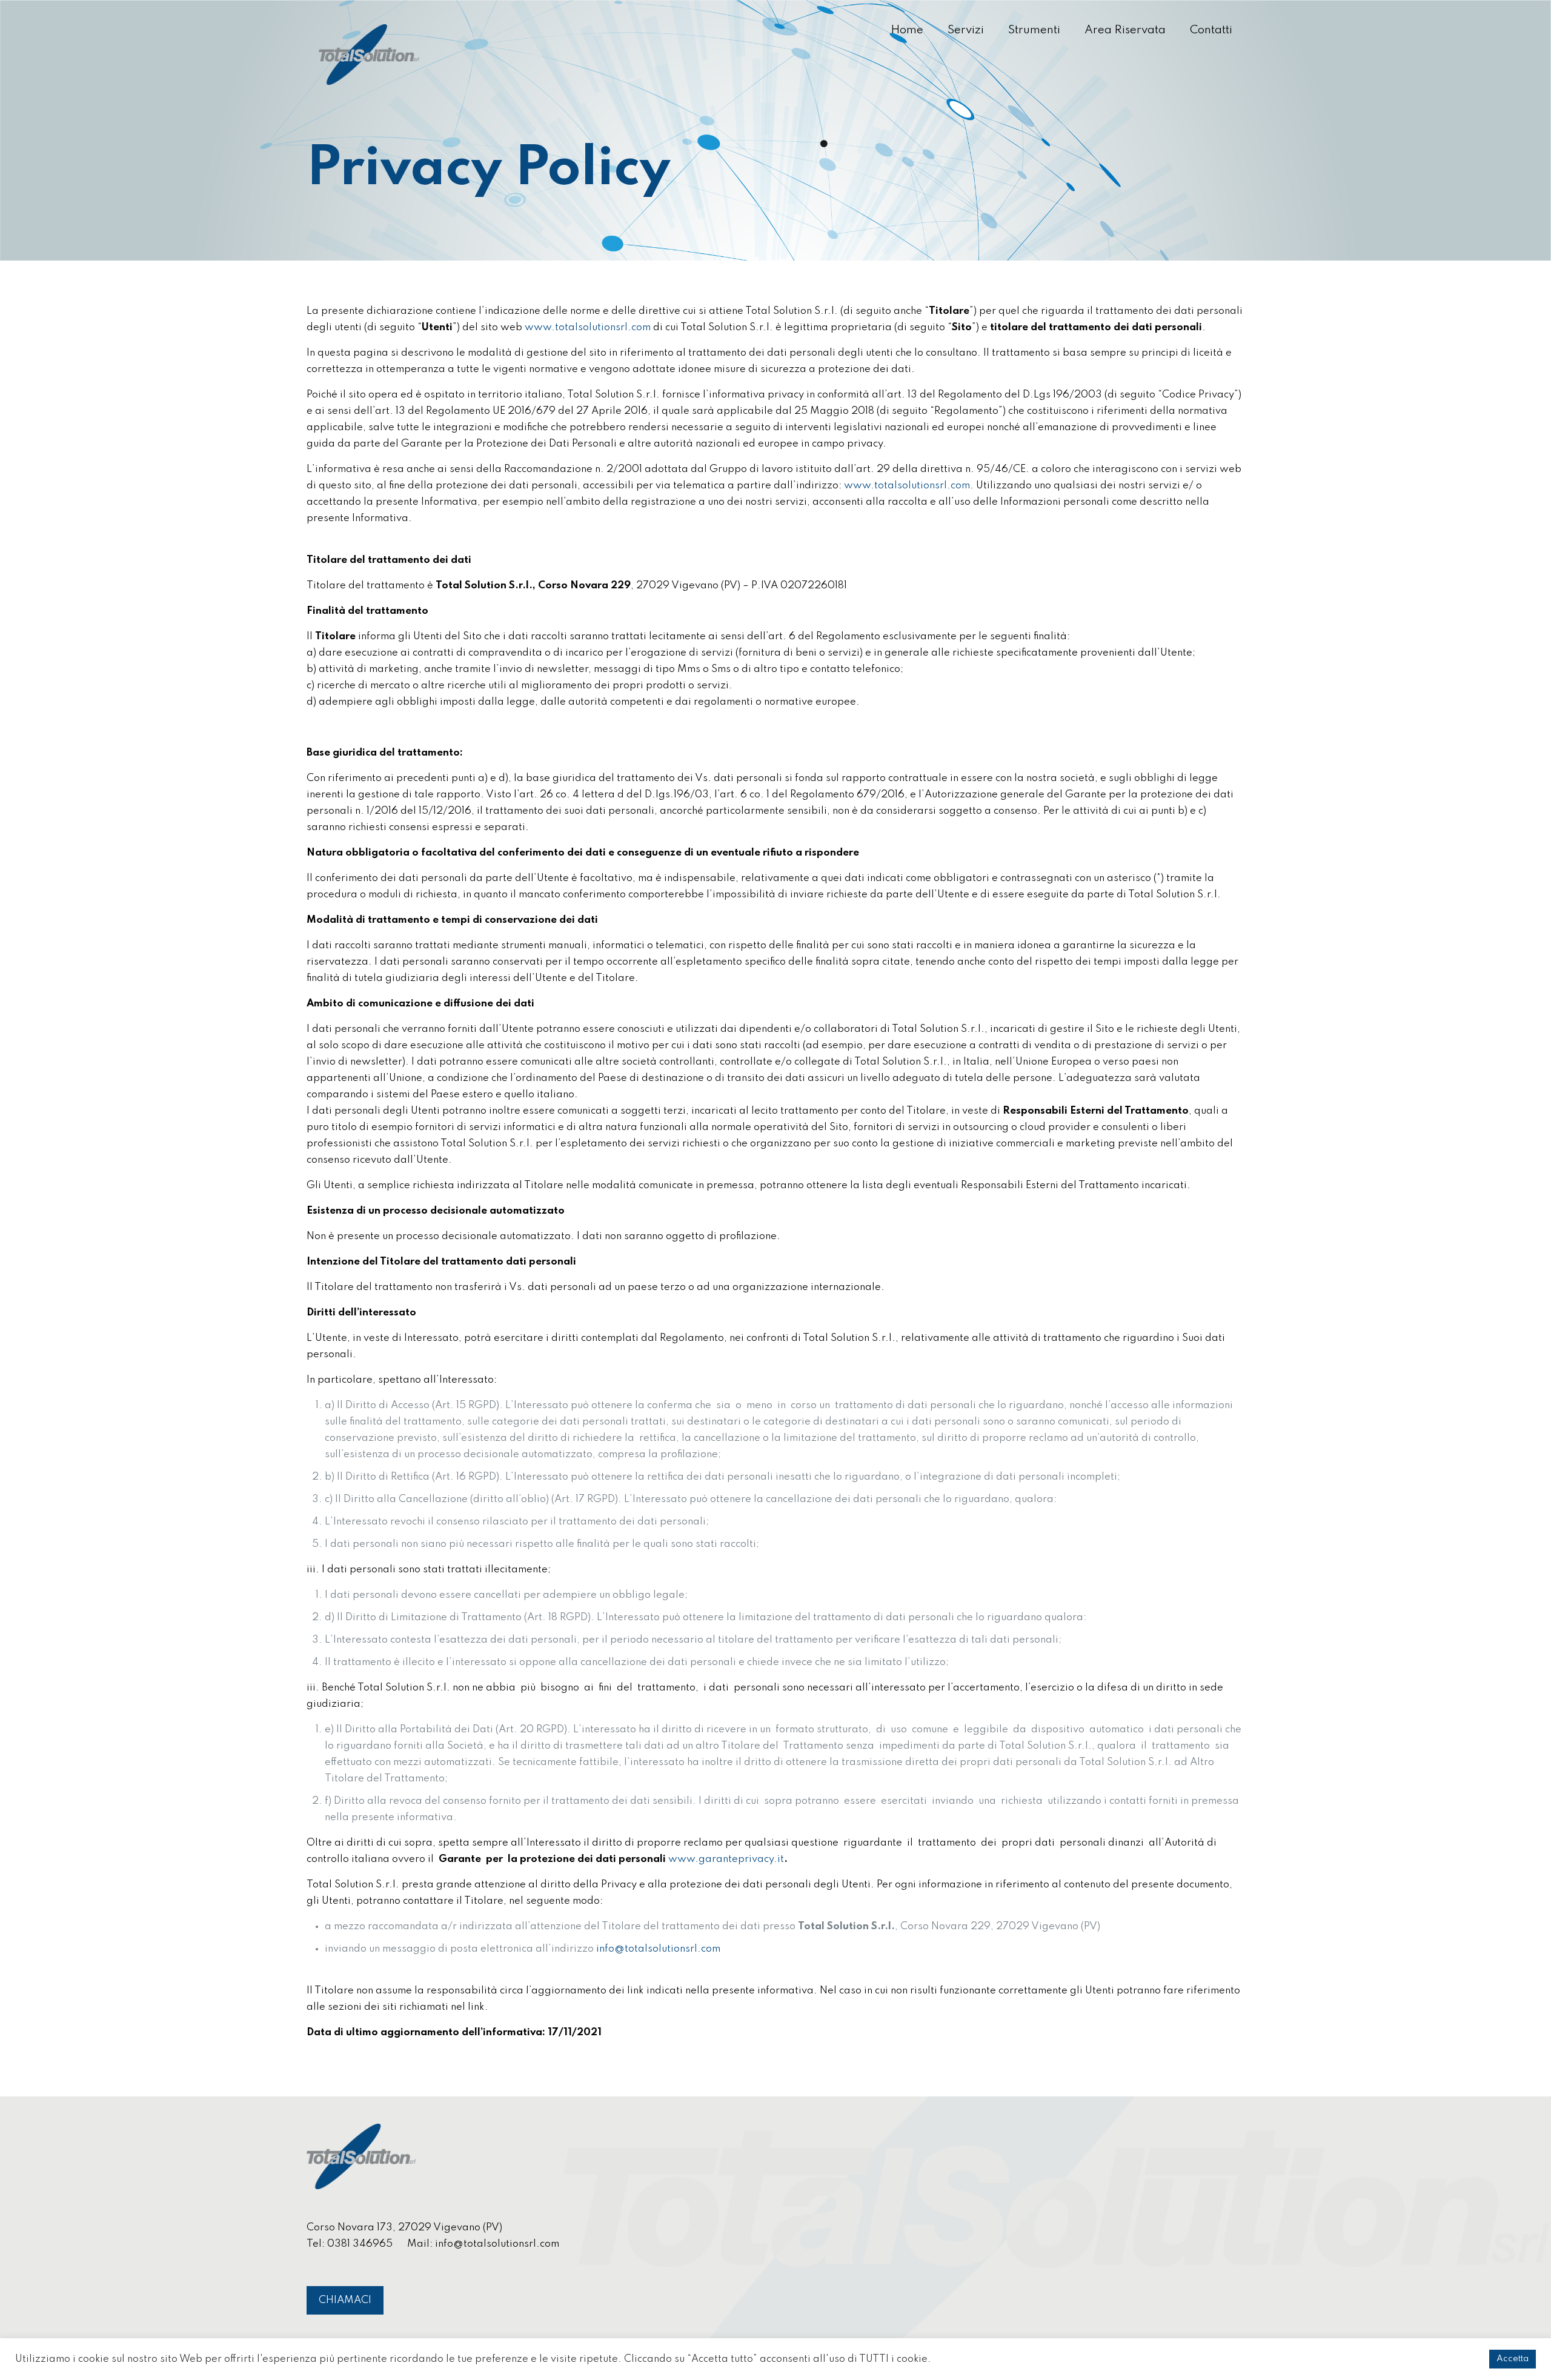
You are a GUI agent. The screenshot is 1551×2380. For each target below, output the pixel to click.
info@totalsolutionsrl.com (497, 2244)
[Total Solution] (369, 55)
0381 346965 (360, 2244)
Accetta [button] (1513, 2359)
